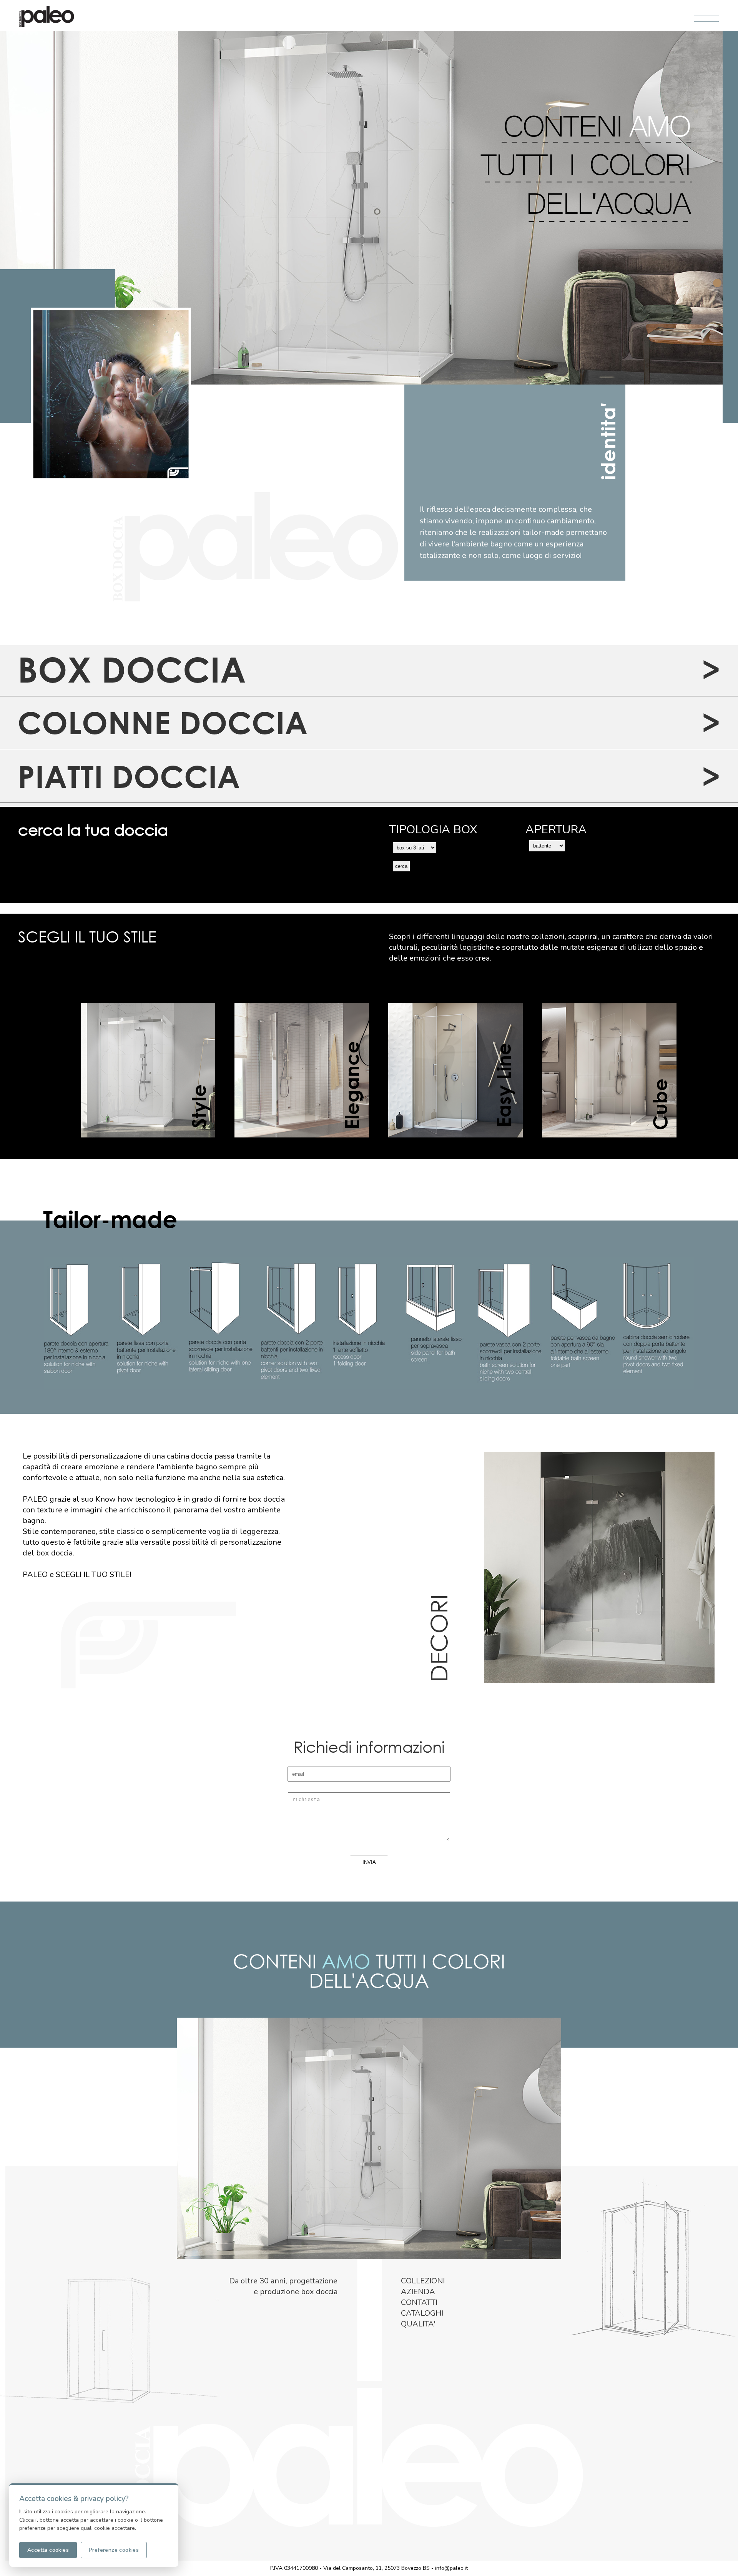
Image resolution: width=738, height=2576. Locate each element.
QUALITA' (418, 2324)
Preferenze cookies (114, 2550)
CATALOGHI (422, 2313)
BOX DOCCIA (132, 669)
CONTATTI (419, 2302)
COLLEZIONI (423, 2281)
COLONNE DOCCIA (163, 722)
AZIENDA (418, 2292)
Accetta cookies (48, 2550)
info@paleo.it (451, 2568)
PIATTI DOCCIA (129, 776)
